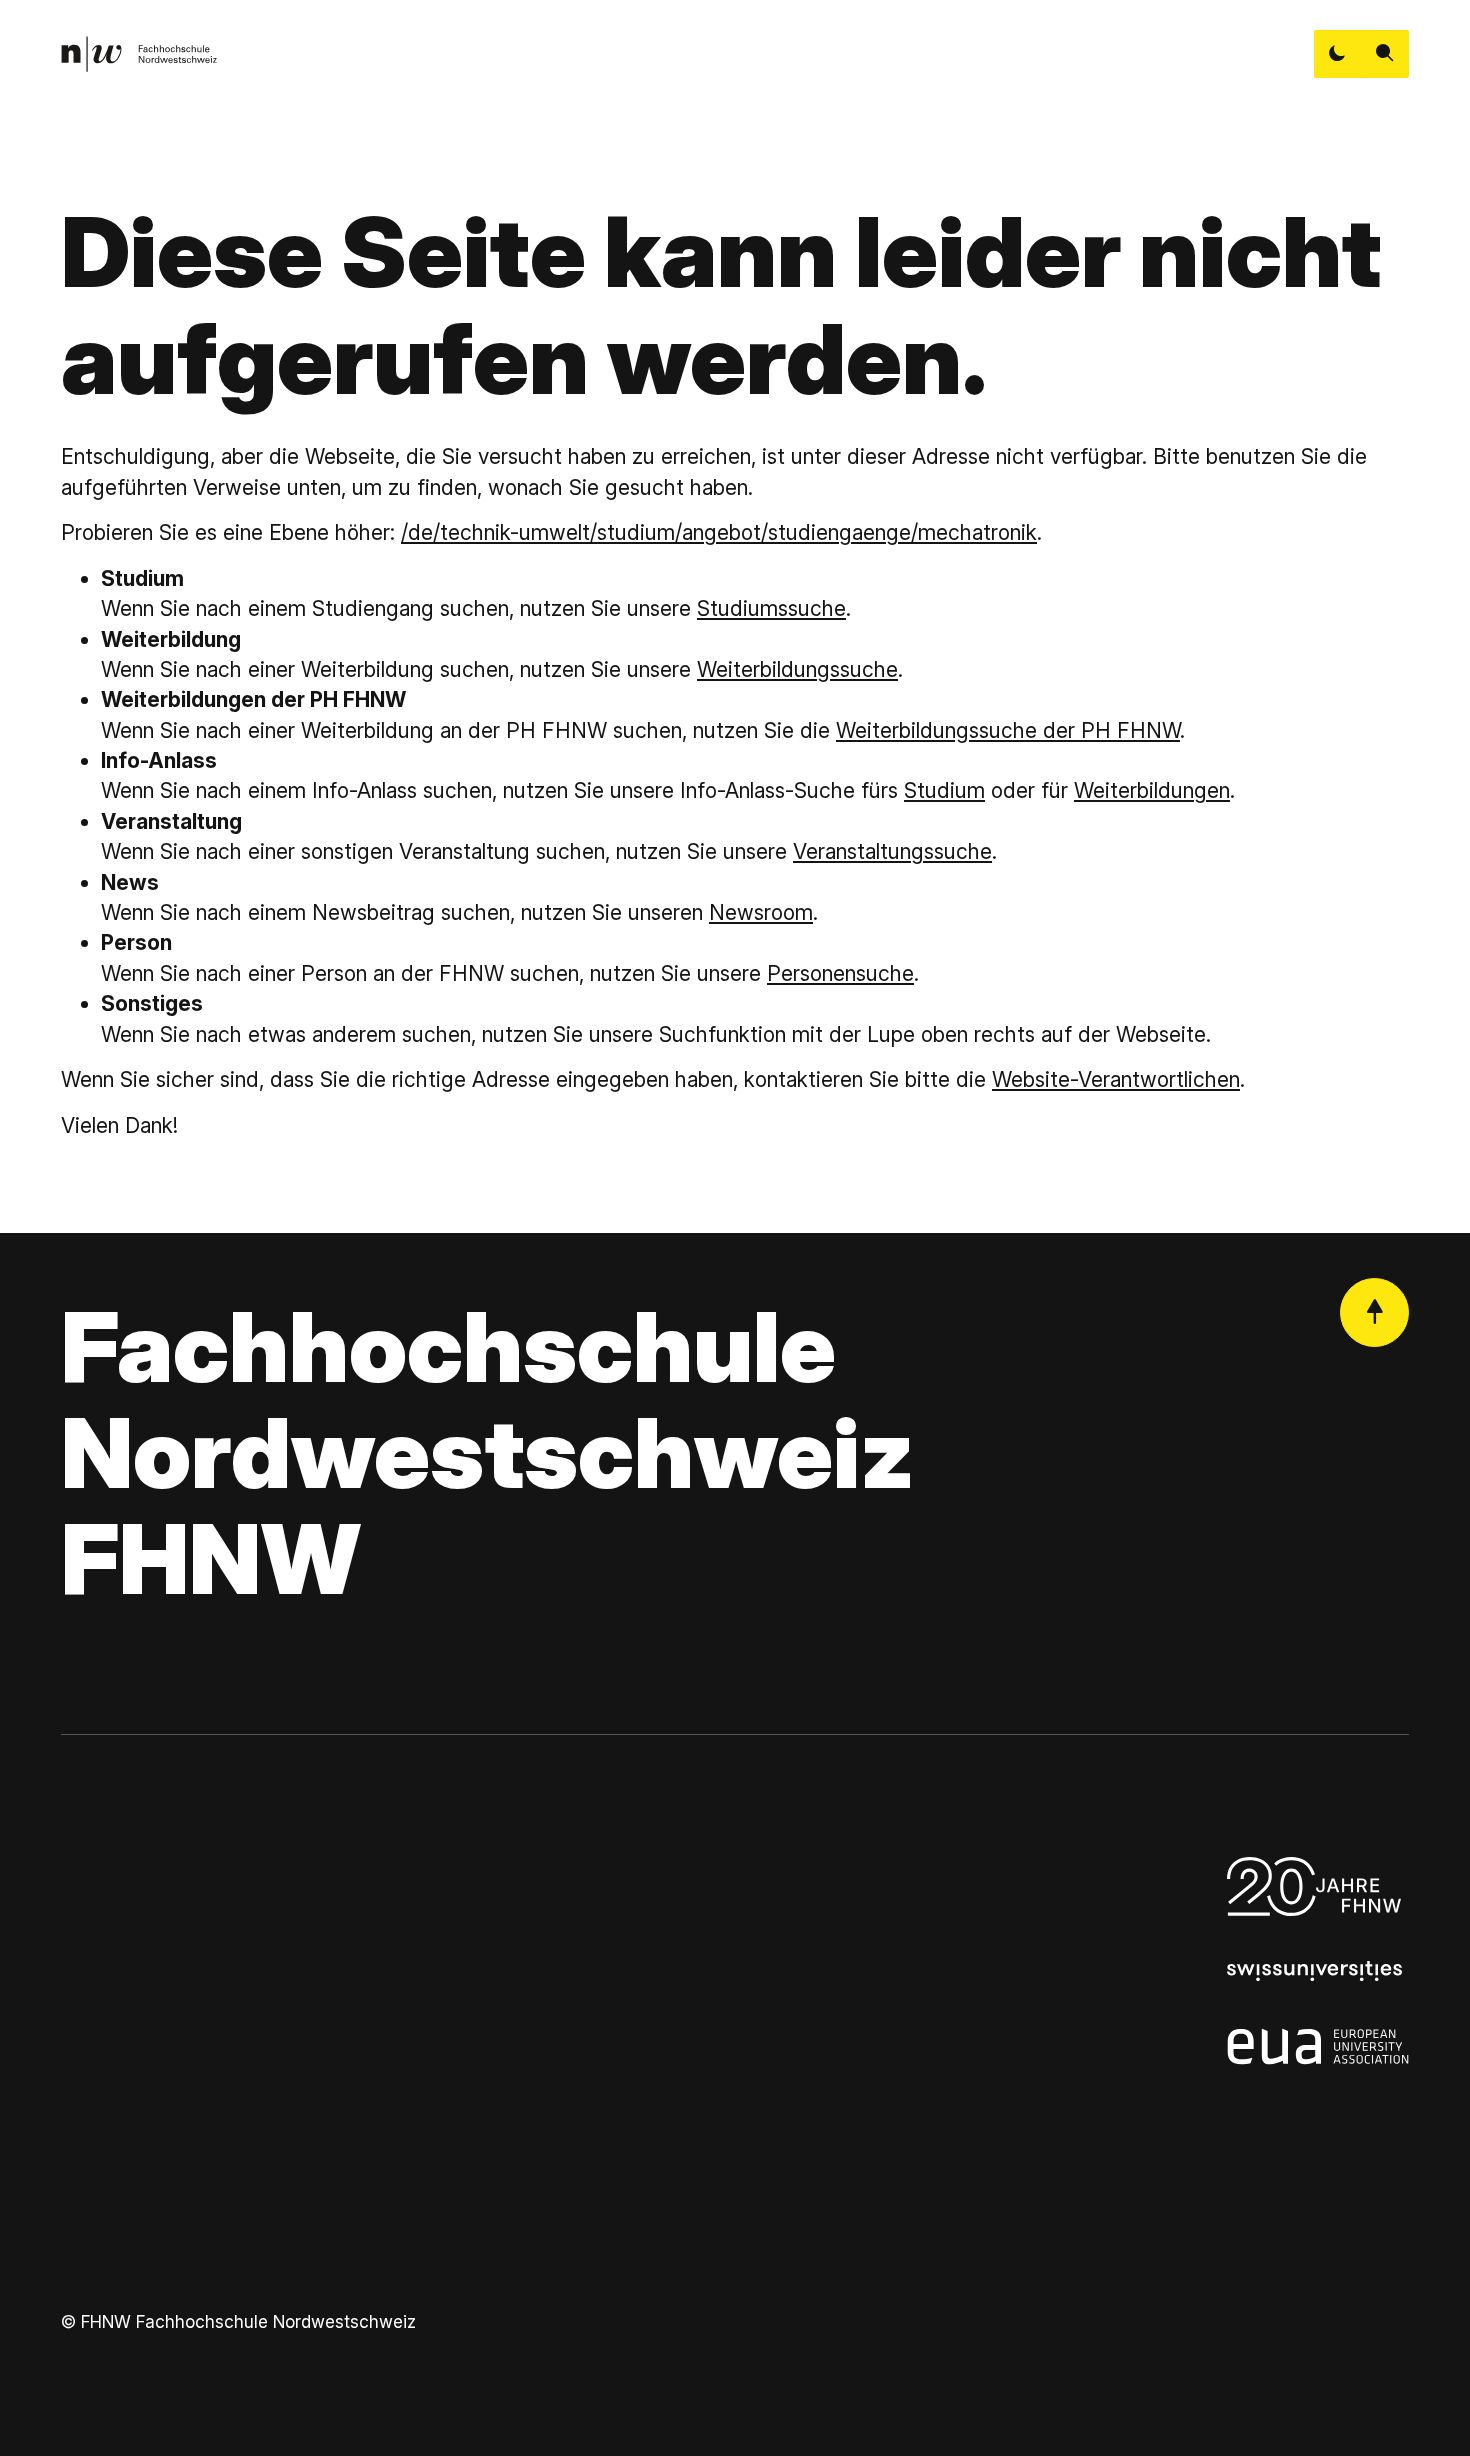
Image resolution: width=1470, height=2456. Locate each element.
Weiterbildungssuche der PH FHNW (1008, 730)
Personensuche (840, 973)
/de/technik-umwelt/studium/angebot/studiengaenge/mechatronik (719, 532)
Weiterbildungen (1152, 790)
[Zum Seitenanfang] (1374, 1312)
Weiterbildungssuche (797, 669)
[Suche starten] (1385, 54)
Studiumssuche (771, 608)
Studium (944, 790)
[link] (139, 54)
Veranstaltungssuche (892, 851)
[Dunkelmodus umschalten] (1338, 54)
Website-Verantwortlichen (1116, 1079)
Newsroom (761, 912)
